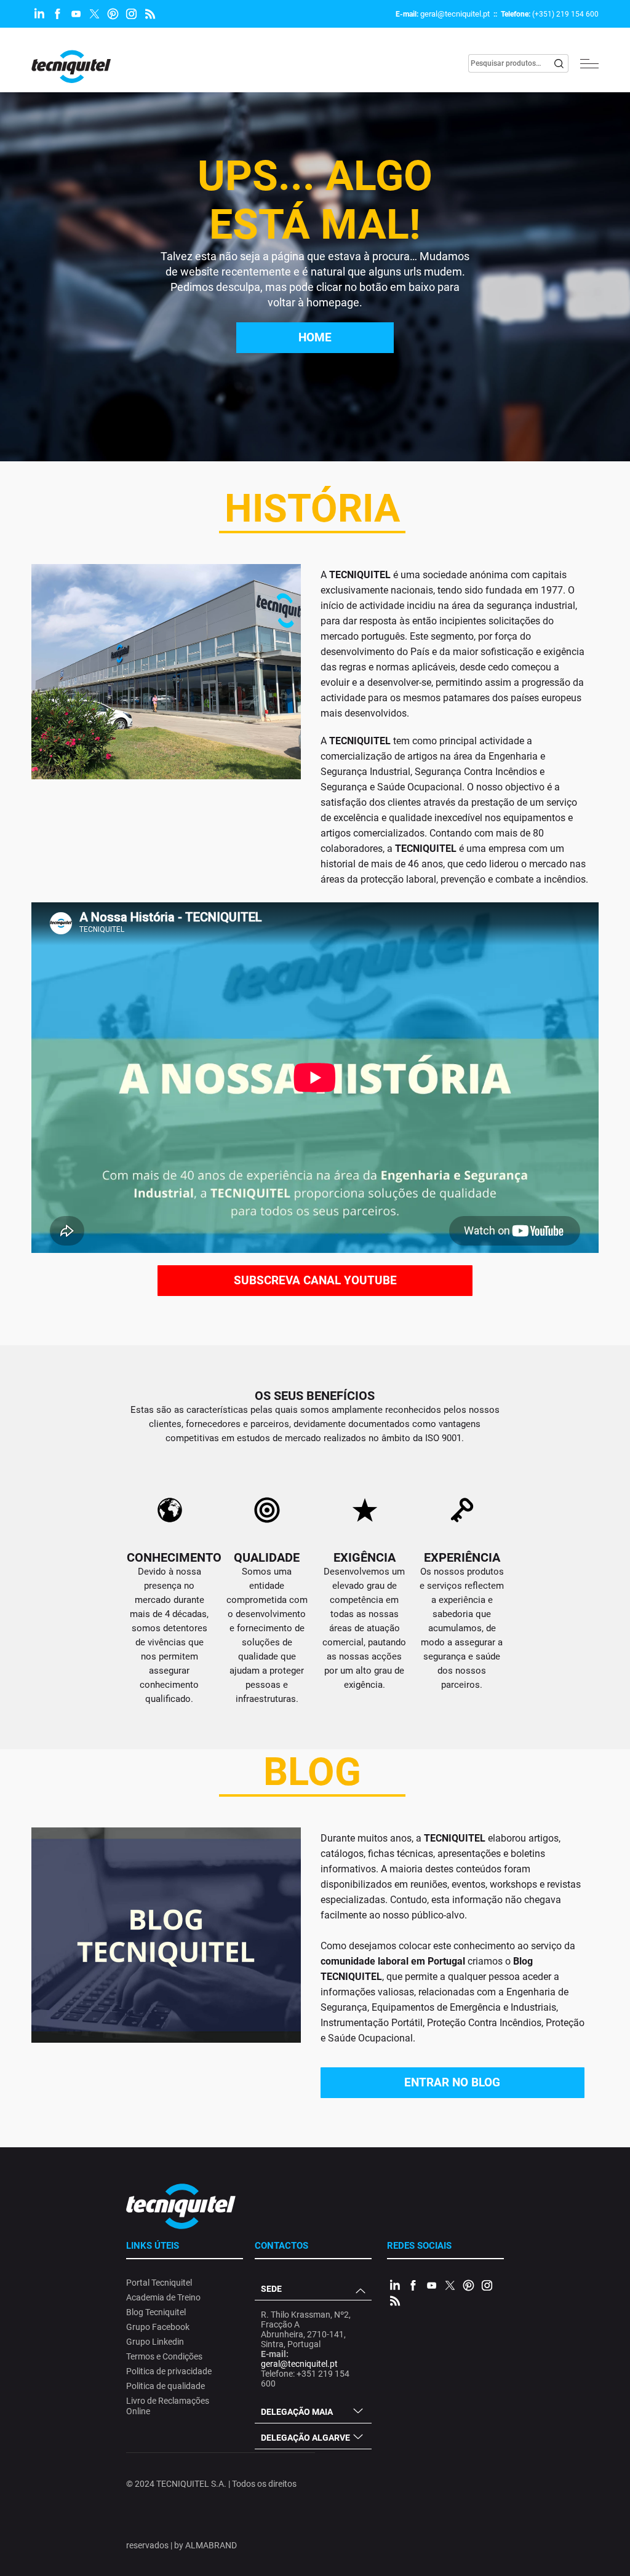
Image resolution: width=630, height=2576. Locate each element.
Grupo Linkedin (155, 2342)
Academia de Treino (163, 2297)
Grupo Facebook (158, 2327)
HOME (315, 337)
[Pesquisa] (559, 63)
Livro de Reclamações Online (168, 2406)
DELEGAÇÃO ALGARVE (305, 2438)
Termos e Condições (164, 2356)
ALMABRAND (211, 2545)
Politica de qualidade (165, 2386)
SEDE (271, 2289)
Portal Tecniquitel (159, 2283)
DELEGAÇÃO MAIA (297, 2412)
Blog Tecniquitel (156, 2312)
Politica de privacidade (169, 2371)
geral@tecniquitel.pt (455, 14)
